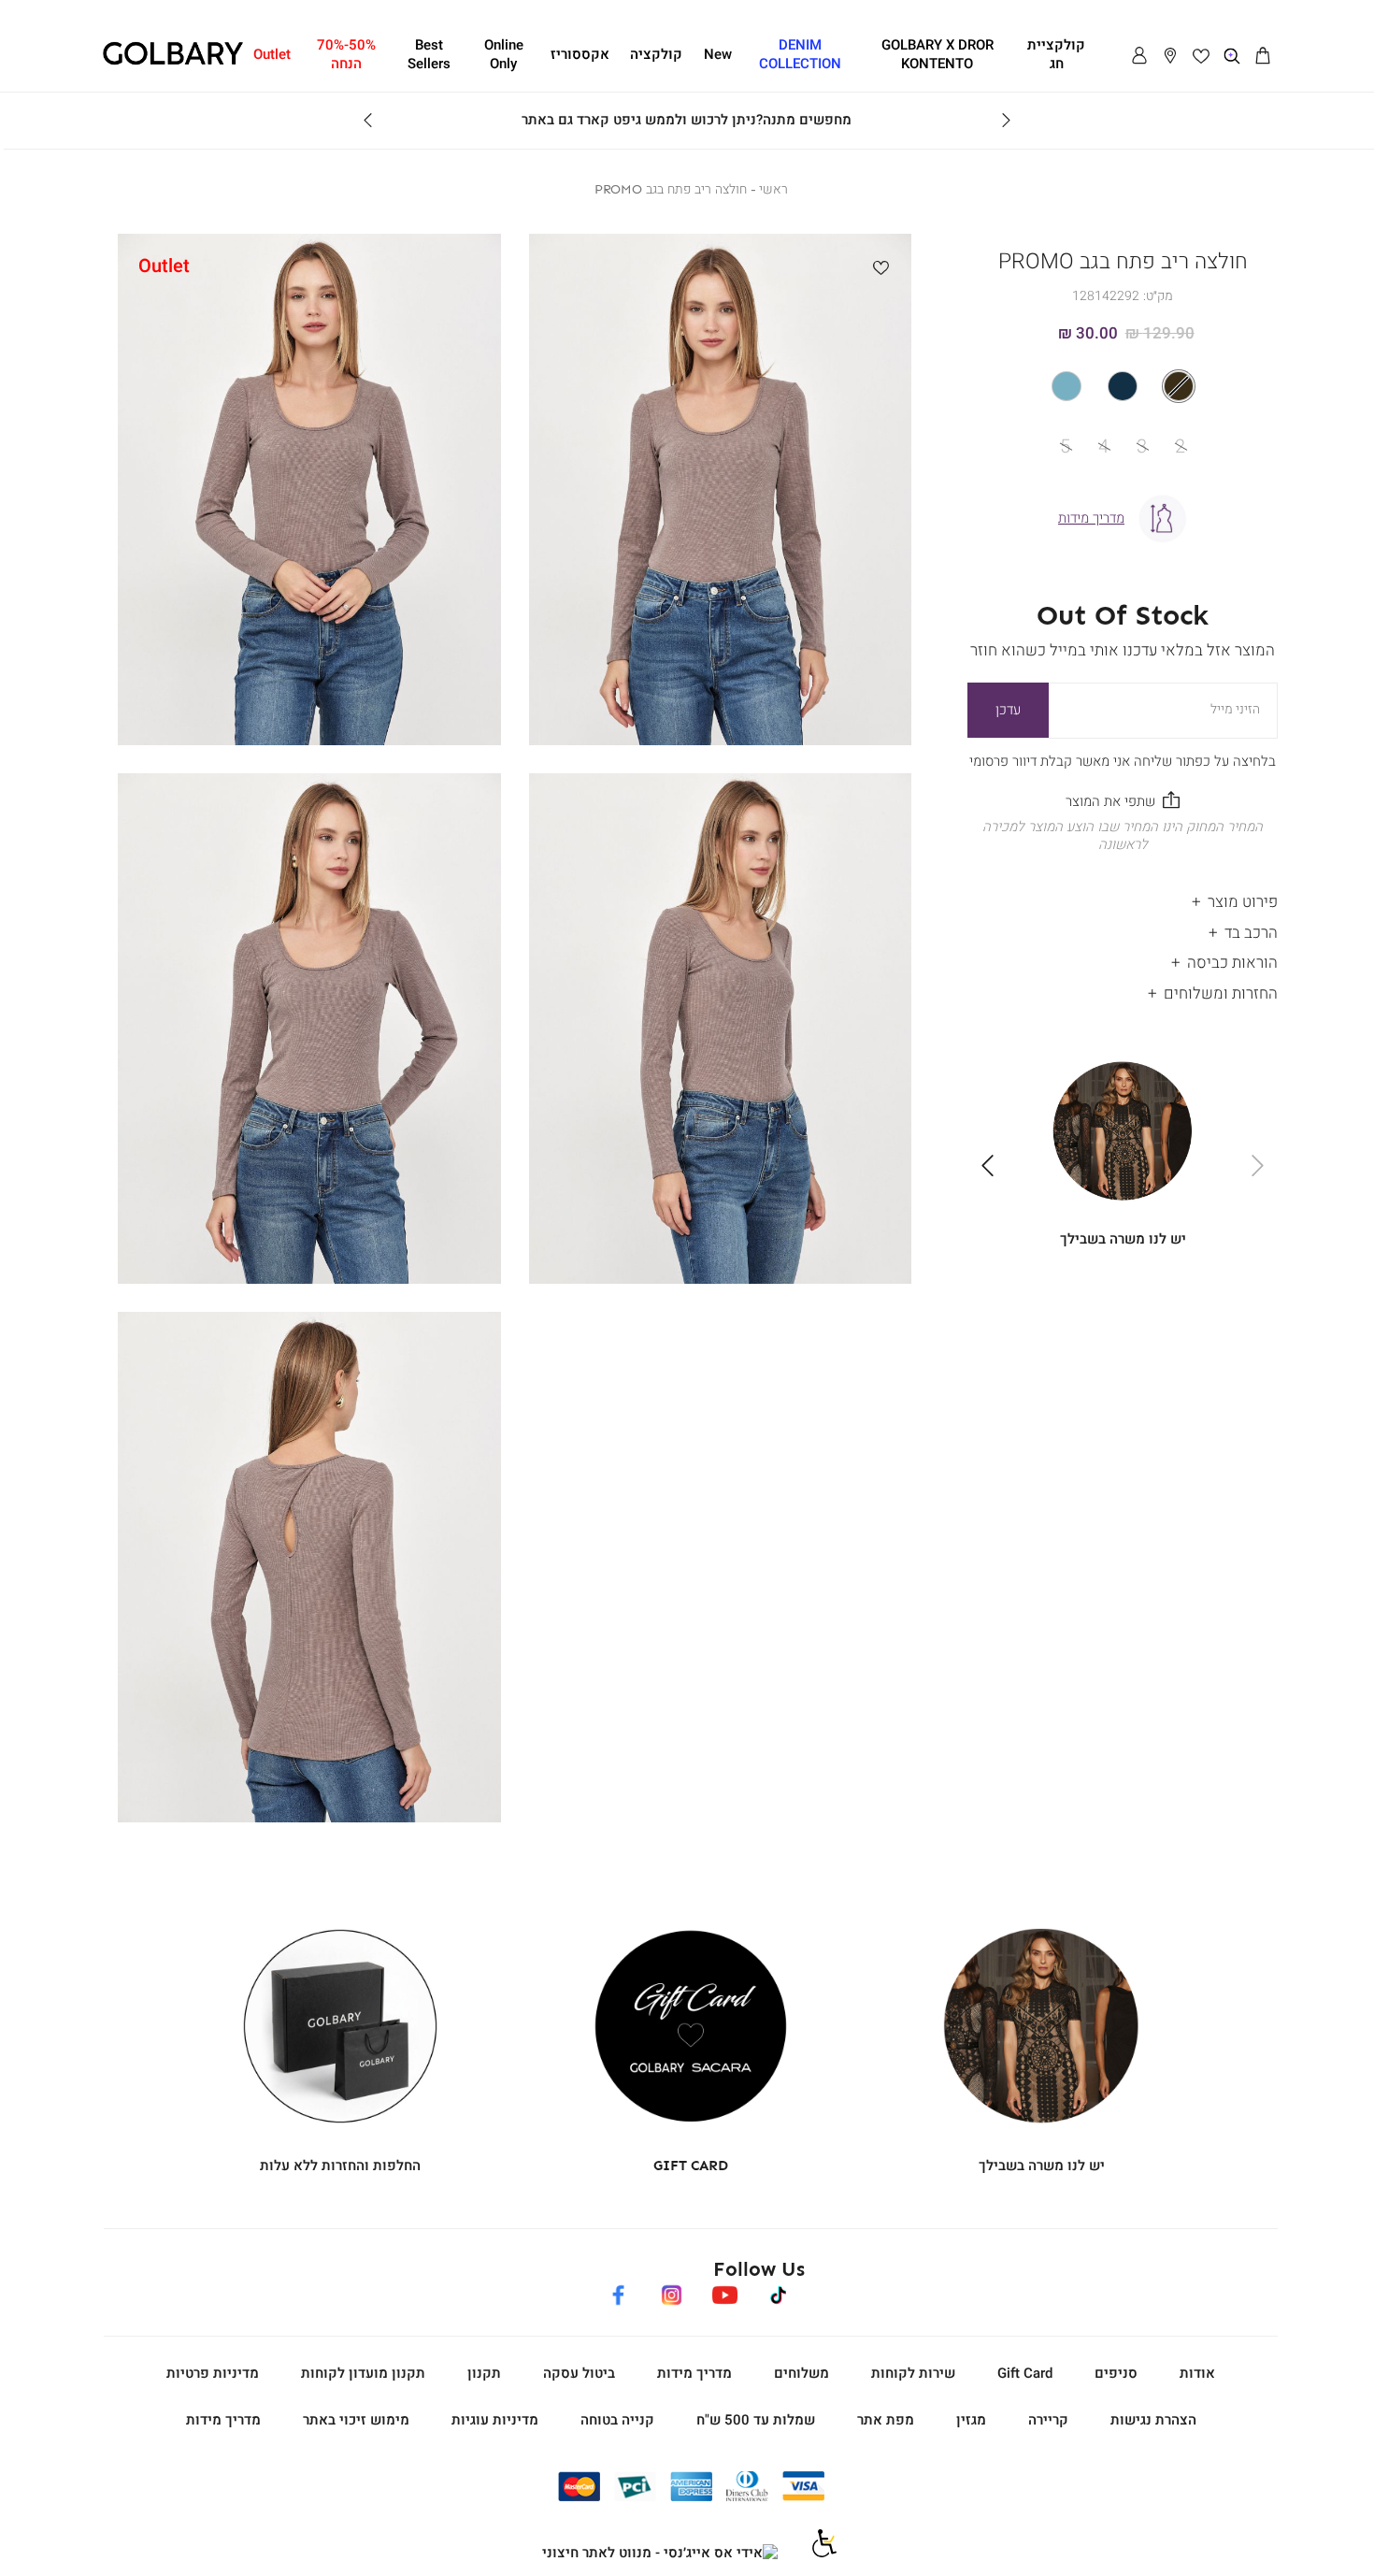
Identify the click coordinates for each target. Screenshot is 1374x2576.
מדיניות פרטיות (213, 2373)
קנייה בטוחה (617, 2420)
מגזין (971, 2420)
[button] (1263, 56)
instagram (671, 2292)
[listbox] (1123, 386)
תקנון (484, 2373)
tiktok (779, 2292)
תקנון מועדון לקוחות (363, 2373)
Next (368, 121)
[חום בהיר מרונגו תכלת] (1123, 386)
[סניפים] (1170, 56)
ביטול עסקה (579, 2373)
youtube (724, 2292)
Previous (1006, 121)
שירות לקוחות (913, 2373)
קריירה (1048, 2420)
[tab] (1123, 898)
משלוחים (801, 2373)
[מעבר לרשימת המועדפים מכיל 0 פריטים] (1201, 56)
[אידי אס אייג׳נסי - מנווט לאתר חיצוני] (660, 2554)
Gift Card (1025, 2373)
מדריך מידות (694, 2373)
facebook (618, 2292)
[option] (1179, 386)
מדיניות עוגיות (495, 2420)
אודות (1197, 2373)
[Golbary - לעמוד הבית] (173, 62)
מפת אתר (886, 2420)
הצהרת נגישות (1153, 2420)
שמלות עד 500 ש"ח (756, 2420)
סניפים (1116, 2373)
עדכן (1008, 710)
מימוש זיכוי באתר (356, 2420)
